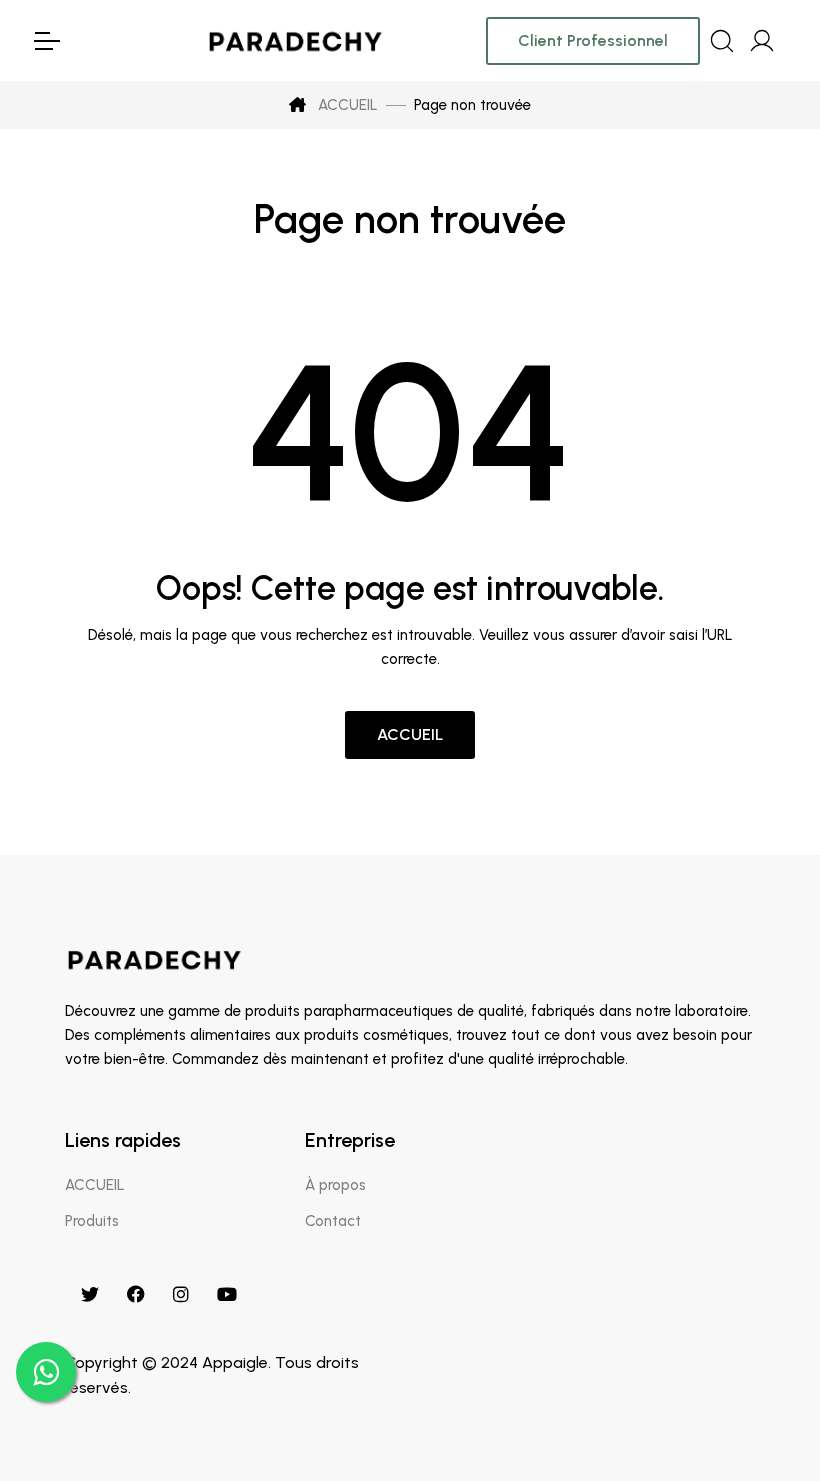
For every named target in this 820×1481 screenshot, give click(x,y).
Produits (92, 1221)
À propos (335, 1185)
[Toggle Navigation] (46, 41)
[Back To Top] (764, 1425)
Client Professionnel (593, 40)
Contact (333, 1221)
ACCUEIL (346, 105)
